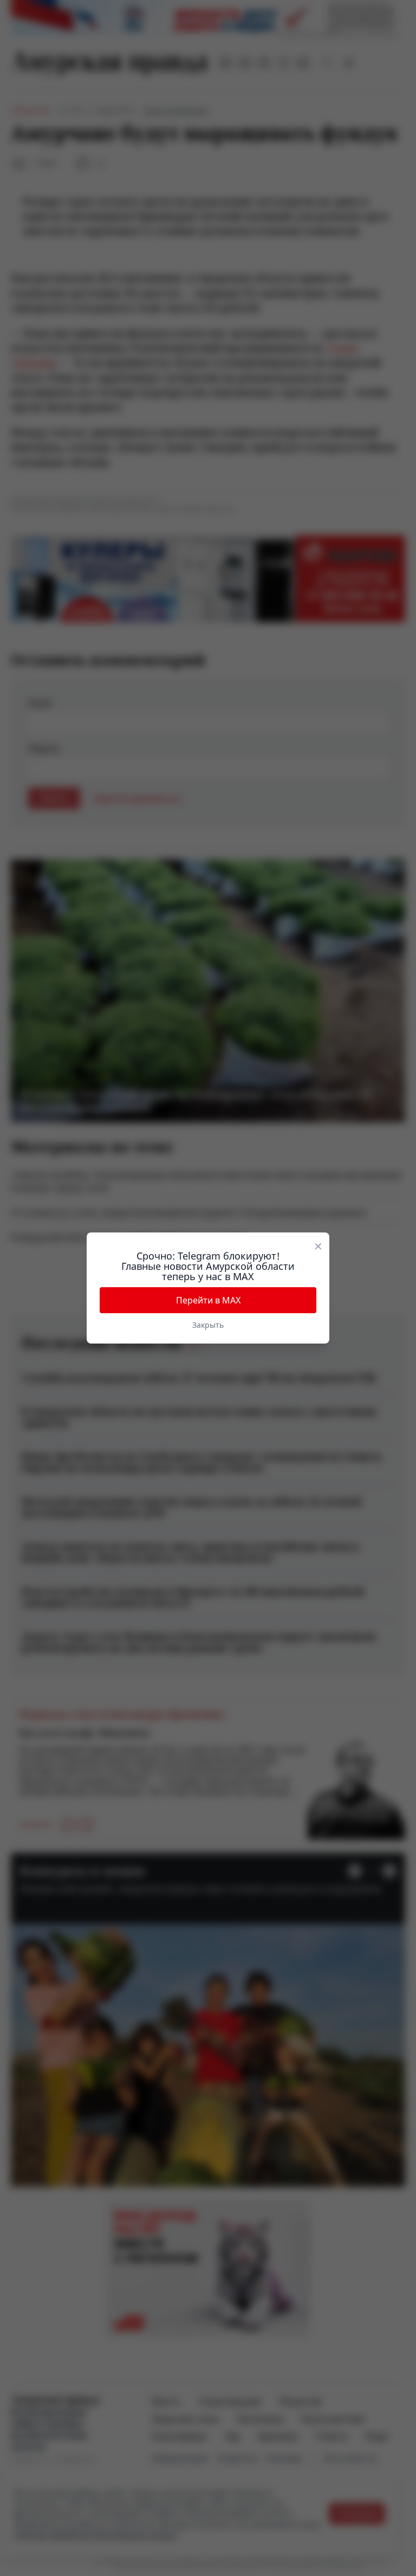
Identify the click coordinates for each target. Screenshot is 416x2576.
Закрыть (208, 1325)
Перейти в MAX (208, 1300)
